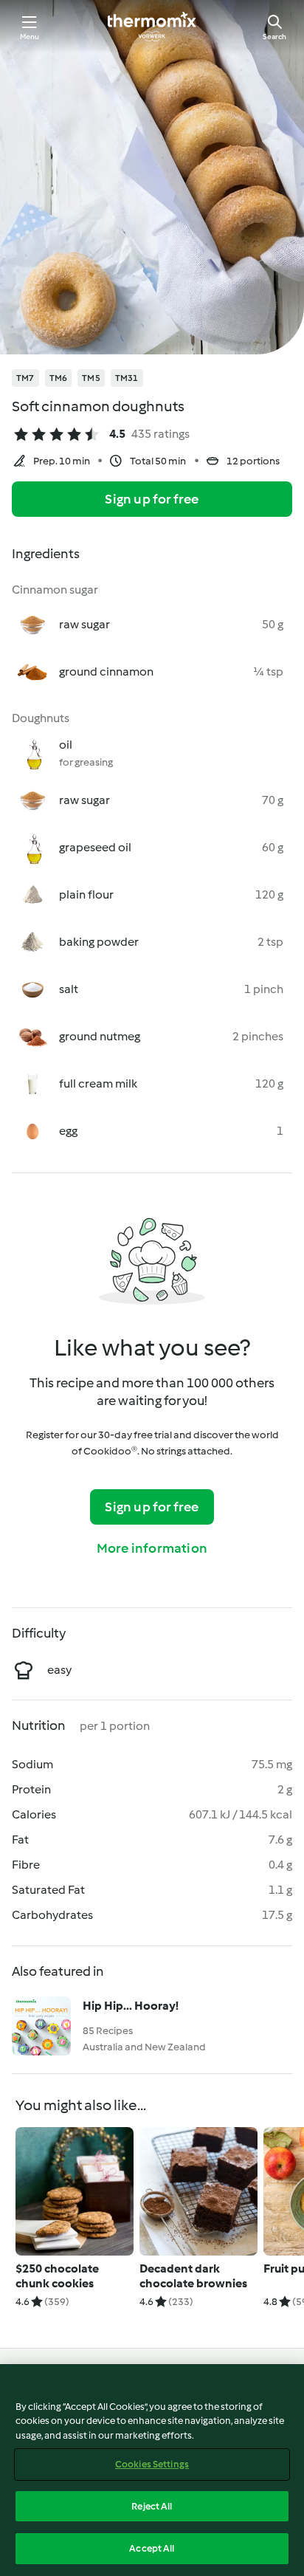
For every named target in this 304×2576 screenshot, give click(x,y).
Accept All (152, 2548)
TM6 (59, 378)
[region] (152, 2470)
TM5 (91, 378)
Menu (30, 37)
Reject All (152, 2506)
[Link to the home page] (152, 27)
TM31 (127, 378)
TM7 (25, 378)
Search (274, 37)
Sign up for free (152, 499)
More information (152, 1548)
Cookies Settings (152, 2464)
